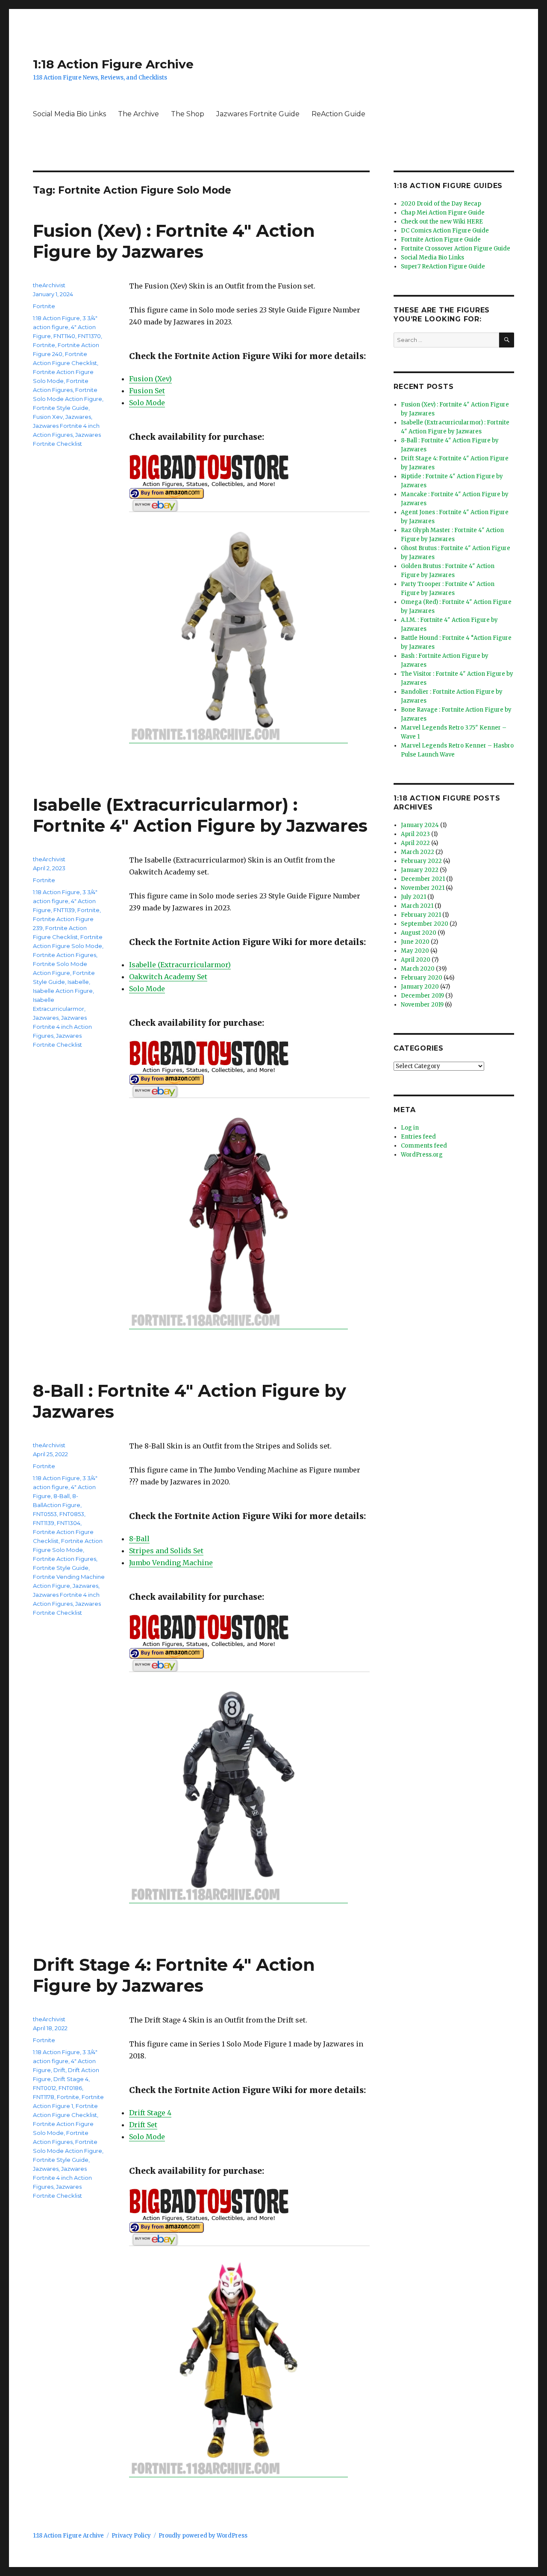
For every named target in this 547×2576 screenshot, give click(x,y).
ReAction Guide (338, 114)
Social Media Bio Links (69, 114)
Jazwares (78, 417)
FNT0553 (45, 1514)
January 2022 (420, 870)
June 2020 (415, 942)
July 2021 (413, 897)
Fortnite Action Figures (65, 955)
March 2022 (418, 852)
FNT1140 (64, 336)
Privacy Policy (131, 2536)
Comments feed (424, 1146)
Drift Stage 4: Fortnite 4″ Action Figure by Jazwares (174, 1975)
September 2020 (425, 924)
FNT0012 (44, 2088)
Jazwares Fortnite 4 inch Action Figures (62, 1027)
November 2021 (423, 888)
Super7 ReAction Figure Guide (443, 266)
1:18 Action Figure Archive (113, 64)
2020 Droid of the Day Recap (441, 204)
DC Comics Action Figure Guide (445, 231)
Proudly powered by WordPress (203, 2536)
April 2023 (415, 834)
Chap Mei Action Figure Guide (443, 213)
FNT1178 (44, 2097)
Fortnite (44, 306)
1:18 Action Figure (56, 318)
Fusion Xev (48, 417)
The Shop (188, 114)
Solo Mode (147, 403)
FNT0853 (72, 1514)
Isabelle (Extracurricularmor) (180, 965)
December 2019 (422, 996)
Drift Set (143, 2125)
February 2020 (422, 978)
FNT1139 (64, 910)
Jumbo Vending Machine (171, 1563)
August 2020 (419, 933)
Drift (59, 2070)
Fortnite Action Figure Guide (441, 240)
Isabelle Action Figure (63, 991)
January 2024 (420, 825)
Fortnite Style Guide (61, 408)
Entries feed (418, 1137)
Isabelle (78, 982)
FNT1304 (69, 1523)
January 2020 (420, 987)
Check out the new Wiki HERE (442, 222)
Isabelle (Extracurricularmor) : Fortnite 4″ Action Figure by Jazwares (200, 815)
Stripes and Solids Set (166, 1551)
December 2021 (423, 879)
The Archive (138, 114)
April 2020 (416, 960)
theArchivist (49, 285)
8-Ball (139, 1539)
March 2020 (418, 969)
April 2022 (415, 843)
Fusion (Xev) (150, 379)
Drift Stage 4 (150, 2113)
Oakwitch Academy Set (168, 977)
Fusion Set (147, 391)
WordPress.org (422, 1155)
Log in (410, 1128)
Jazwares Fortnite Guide (258, 114)
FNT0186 (70, 2088)
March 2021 (417, 906)
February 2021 (421, 915)
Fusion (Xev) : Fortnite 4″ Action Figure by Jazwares (174, 241)
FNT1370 (89, 336)
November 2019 (422, 1005)
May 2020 (415, 951)
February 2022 (421, 861)
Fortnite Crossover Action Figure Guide (456, 249)
